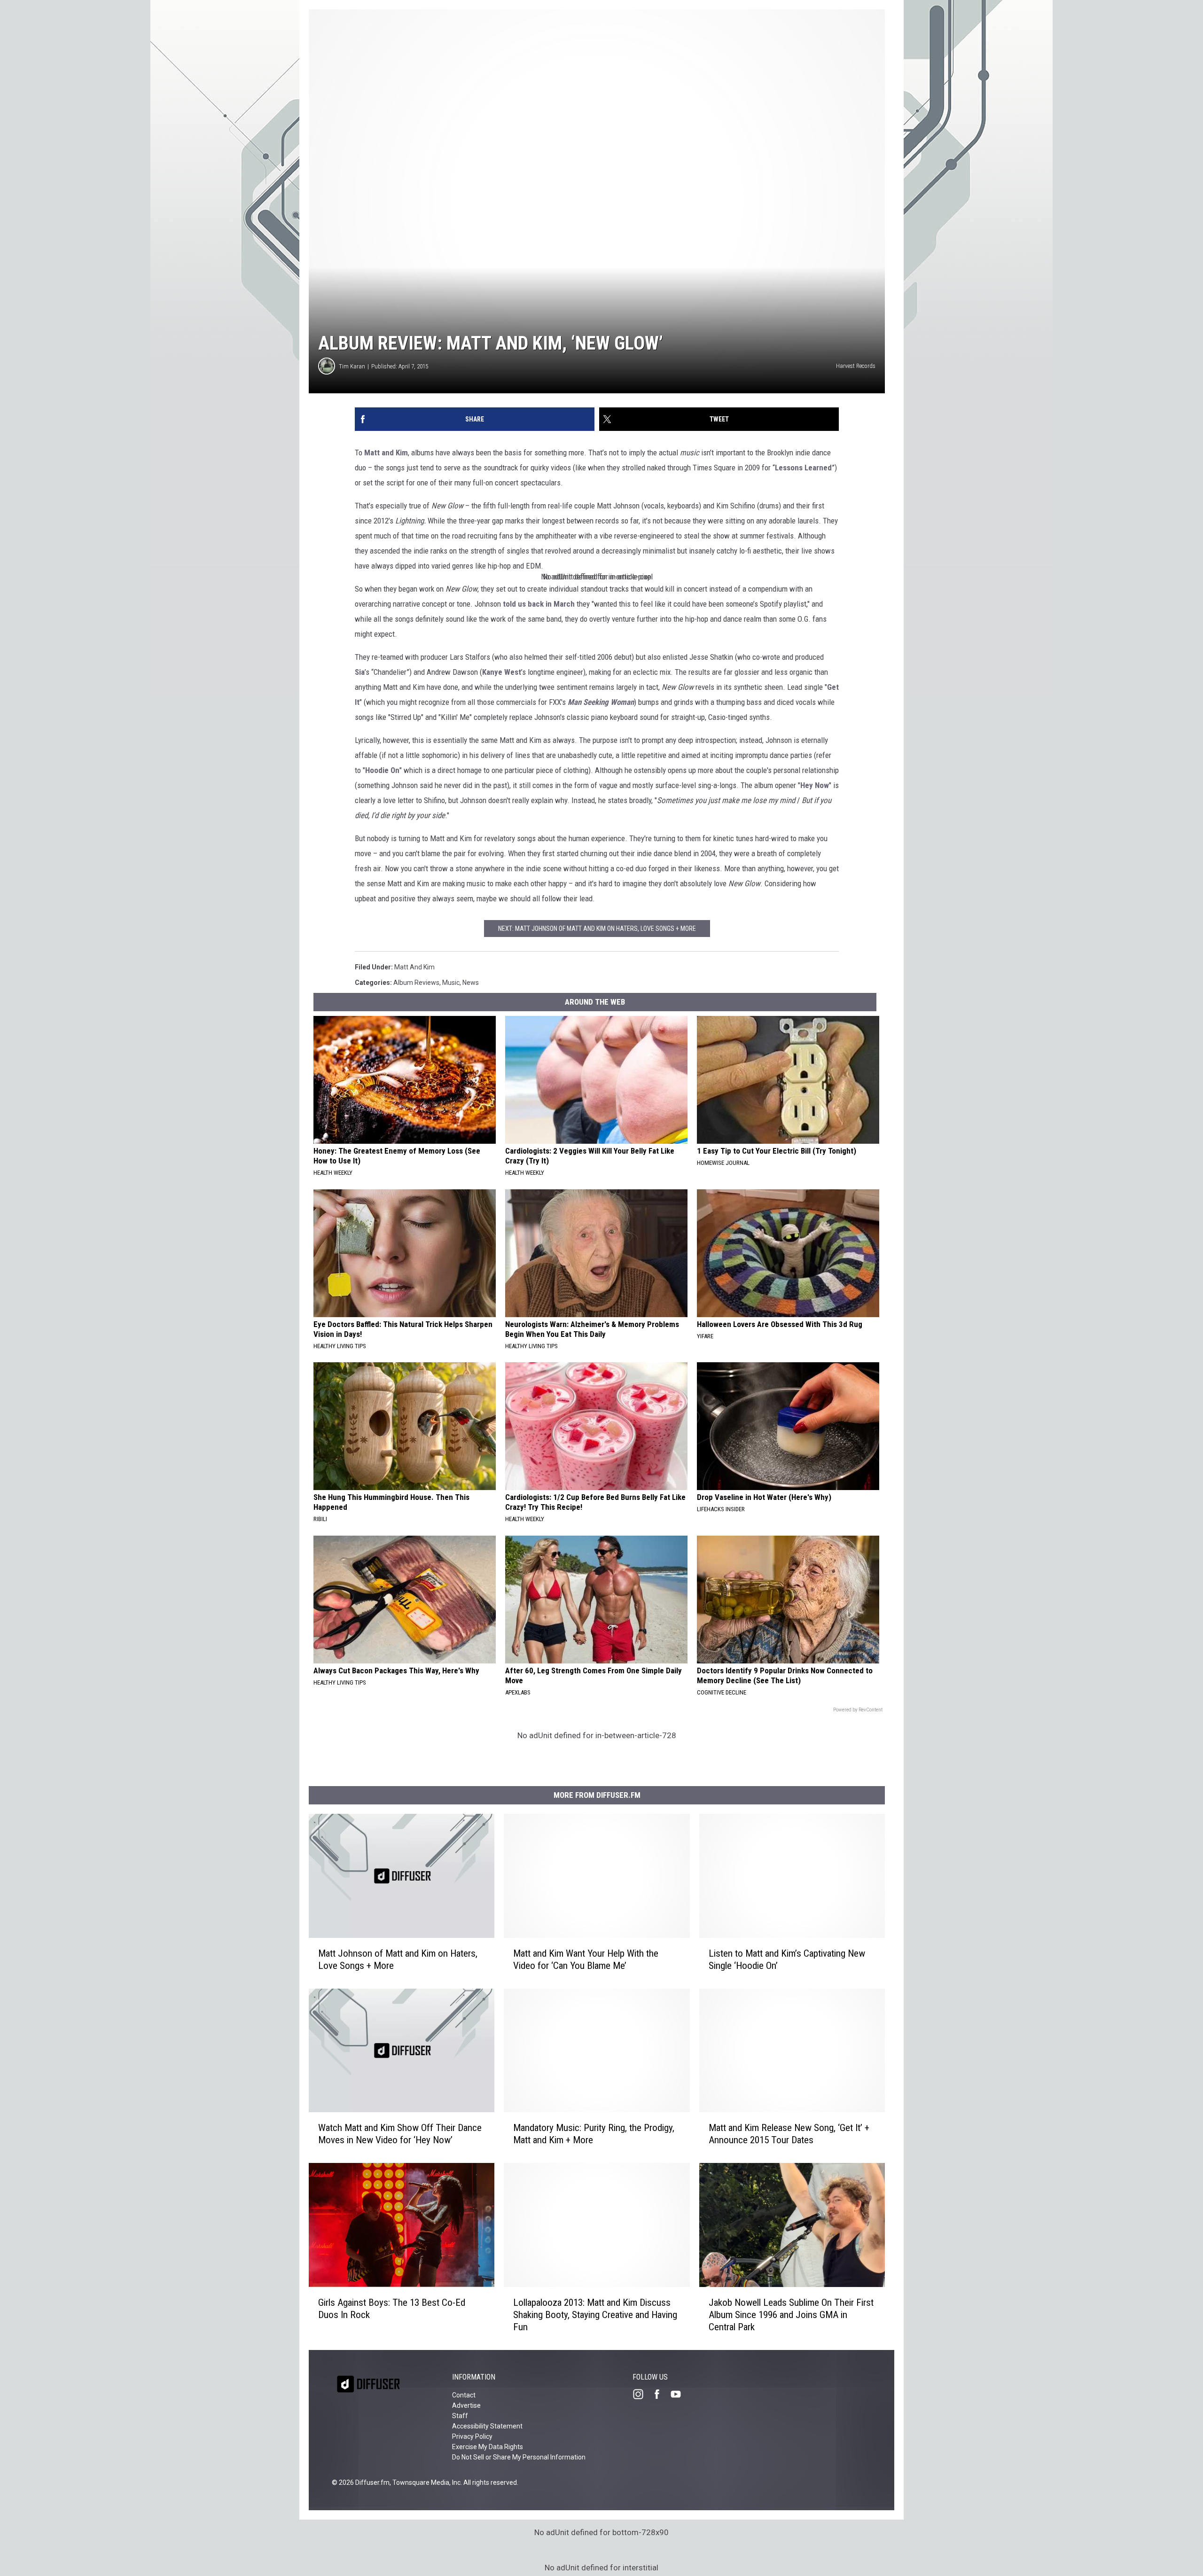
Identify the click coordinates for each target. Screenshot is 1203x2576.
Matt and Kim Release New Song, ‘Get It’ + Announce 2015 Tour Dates (789, 2134)
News (471, 983)
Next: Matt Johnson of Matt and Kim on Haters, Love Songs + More (597, 929)
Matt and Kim (386, 453)
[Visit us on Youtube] (680, 2394)
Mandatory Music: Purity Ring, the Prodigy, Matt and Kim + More (594, 2134)
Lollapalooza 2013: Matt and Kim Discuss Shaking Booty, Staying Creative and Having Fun (595, 2315)
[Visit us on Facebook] (661, 2394)
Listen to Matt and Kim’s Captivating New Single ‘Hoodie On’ (787, 1959)
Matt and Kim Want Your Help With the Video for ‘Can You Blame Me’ (586, 1959)
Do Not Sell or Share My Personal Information (519, 2457)
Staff (460, 2416)
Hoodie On (382, 770)
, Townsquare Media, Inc (425, 2482)
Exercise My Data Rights (488, 2447)
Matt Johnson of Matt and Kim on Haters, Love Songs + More (398, 1959)
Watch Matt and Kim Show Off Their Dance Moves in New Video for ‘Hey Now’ (400, 2134)
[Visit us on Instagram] (642, 2394)
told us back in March (539, 604)
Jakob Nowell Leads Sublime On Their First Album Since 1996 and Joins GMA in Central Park (791, 2315)
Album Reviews (416, 983)
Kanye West (502, 672)
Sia (360, 672)
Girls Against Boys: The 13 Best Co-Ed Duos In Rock (392, 2309)
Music (451, 983)
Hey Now (815, 785)
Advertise (466, 2405)
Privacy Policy (472, 2436)
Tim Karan (352, 366)
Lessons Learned (803, 468)
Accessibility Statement (487, 2426)
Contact (464, 2395)
